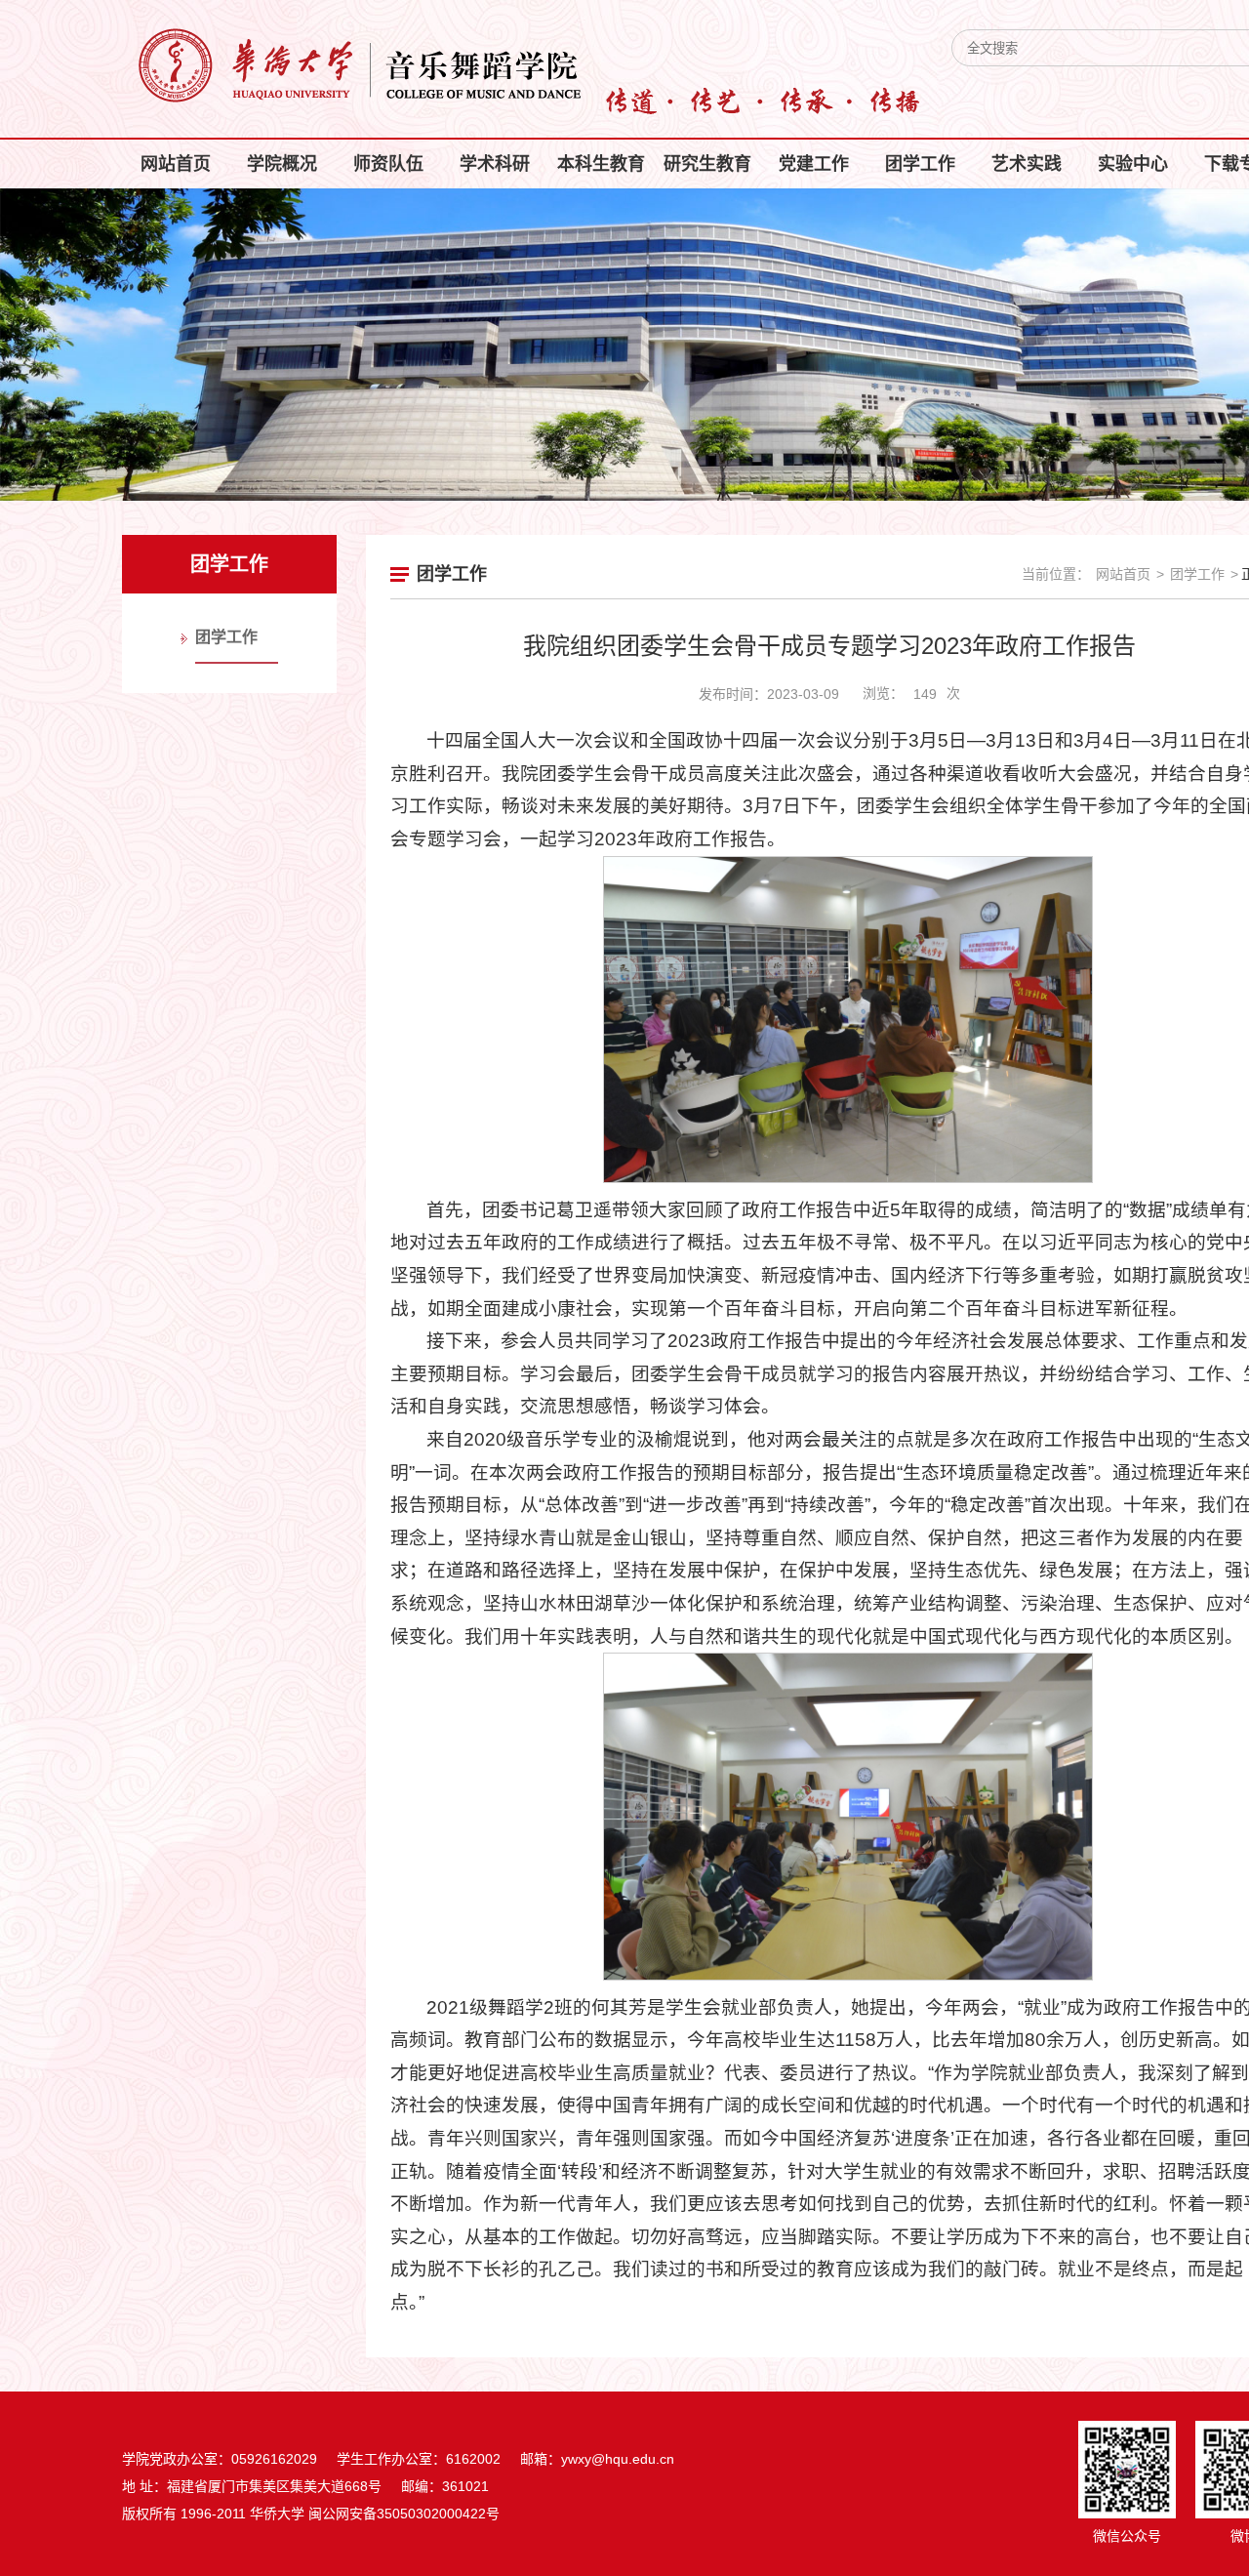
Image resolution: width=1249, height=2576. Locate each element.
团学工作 (920, 164)
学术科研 (495, 164)
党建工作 (814, 164)
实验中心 (1133, 164)
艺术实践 (1027, 164)
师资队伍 (388, 164)
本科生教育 (601, 164)
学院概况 (282, 164)
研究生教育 (707, 164)
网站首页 (176, 164)
